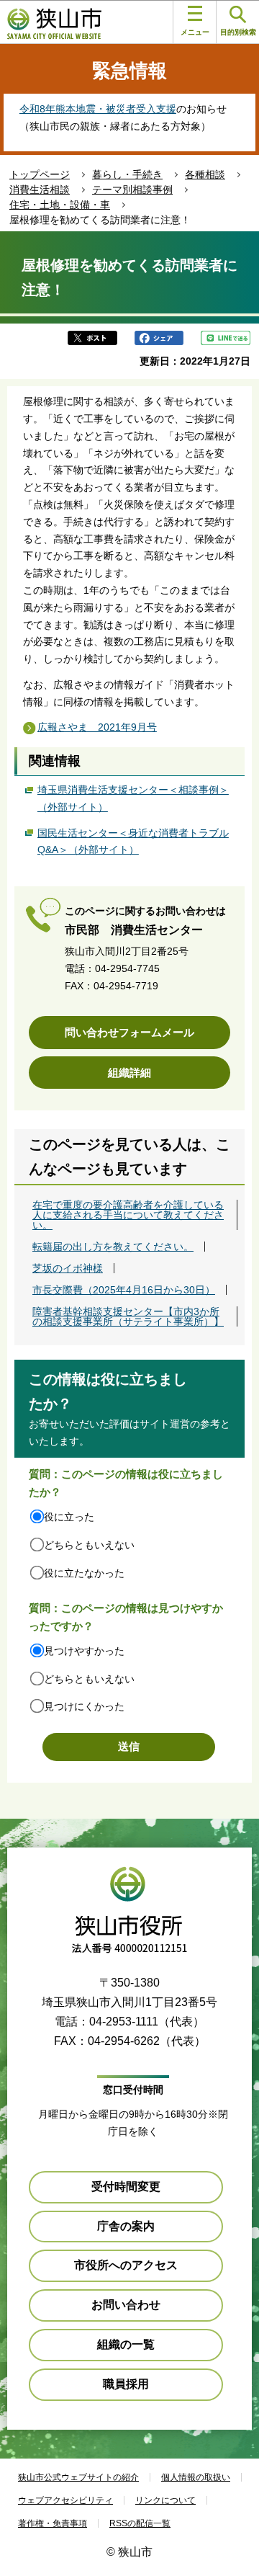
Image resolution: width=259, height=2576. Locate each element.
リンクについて (165, 2500)
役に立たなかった (84, 1573)
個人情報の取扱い (196, 2477)
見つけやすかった (84, 1651)
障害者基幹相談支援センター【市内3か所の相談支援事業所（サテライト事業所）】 (128, 1316)
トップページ (40, 174)
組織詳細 (129, 1073)
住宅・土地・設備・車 (60, 205)
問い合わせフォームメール (129, 1032)
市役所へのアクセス (126, 2265)
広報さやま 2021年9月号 (97, 727)
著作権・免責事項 (53, 2523)
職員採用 (126, 2384)
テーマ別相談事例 (132, 190)
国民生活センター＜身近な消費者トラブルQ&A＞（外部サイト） (133, 842)
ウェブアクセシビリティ (65, 2500)
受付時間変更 (126, 2187)
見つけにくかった (84, 1706)
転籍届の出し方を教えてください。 (113, 1247)
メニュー (195, 32)
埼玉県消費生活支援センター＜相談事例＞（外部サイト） (133, 798)
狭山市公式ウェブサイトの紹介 (78, 2477)
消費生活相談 (40, 190)
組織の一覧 (126, 2344)
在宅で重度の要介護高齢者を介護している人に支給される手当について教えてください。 (128, 1215)
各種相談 (205, 174)
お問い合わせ (126, 2305)
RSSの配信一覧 (140, 2523)
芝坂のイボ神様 (68, 1268)
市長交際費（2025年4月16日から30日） (124, 1290)
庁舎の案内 (126, 2226)
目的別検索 (238, 32)
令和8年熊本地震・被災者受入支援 (98, 109)
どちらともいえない (89, 1545)
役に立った (69, 1517)
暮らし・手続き (127, 174)
